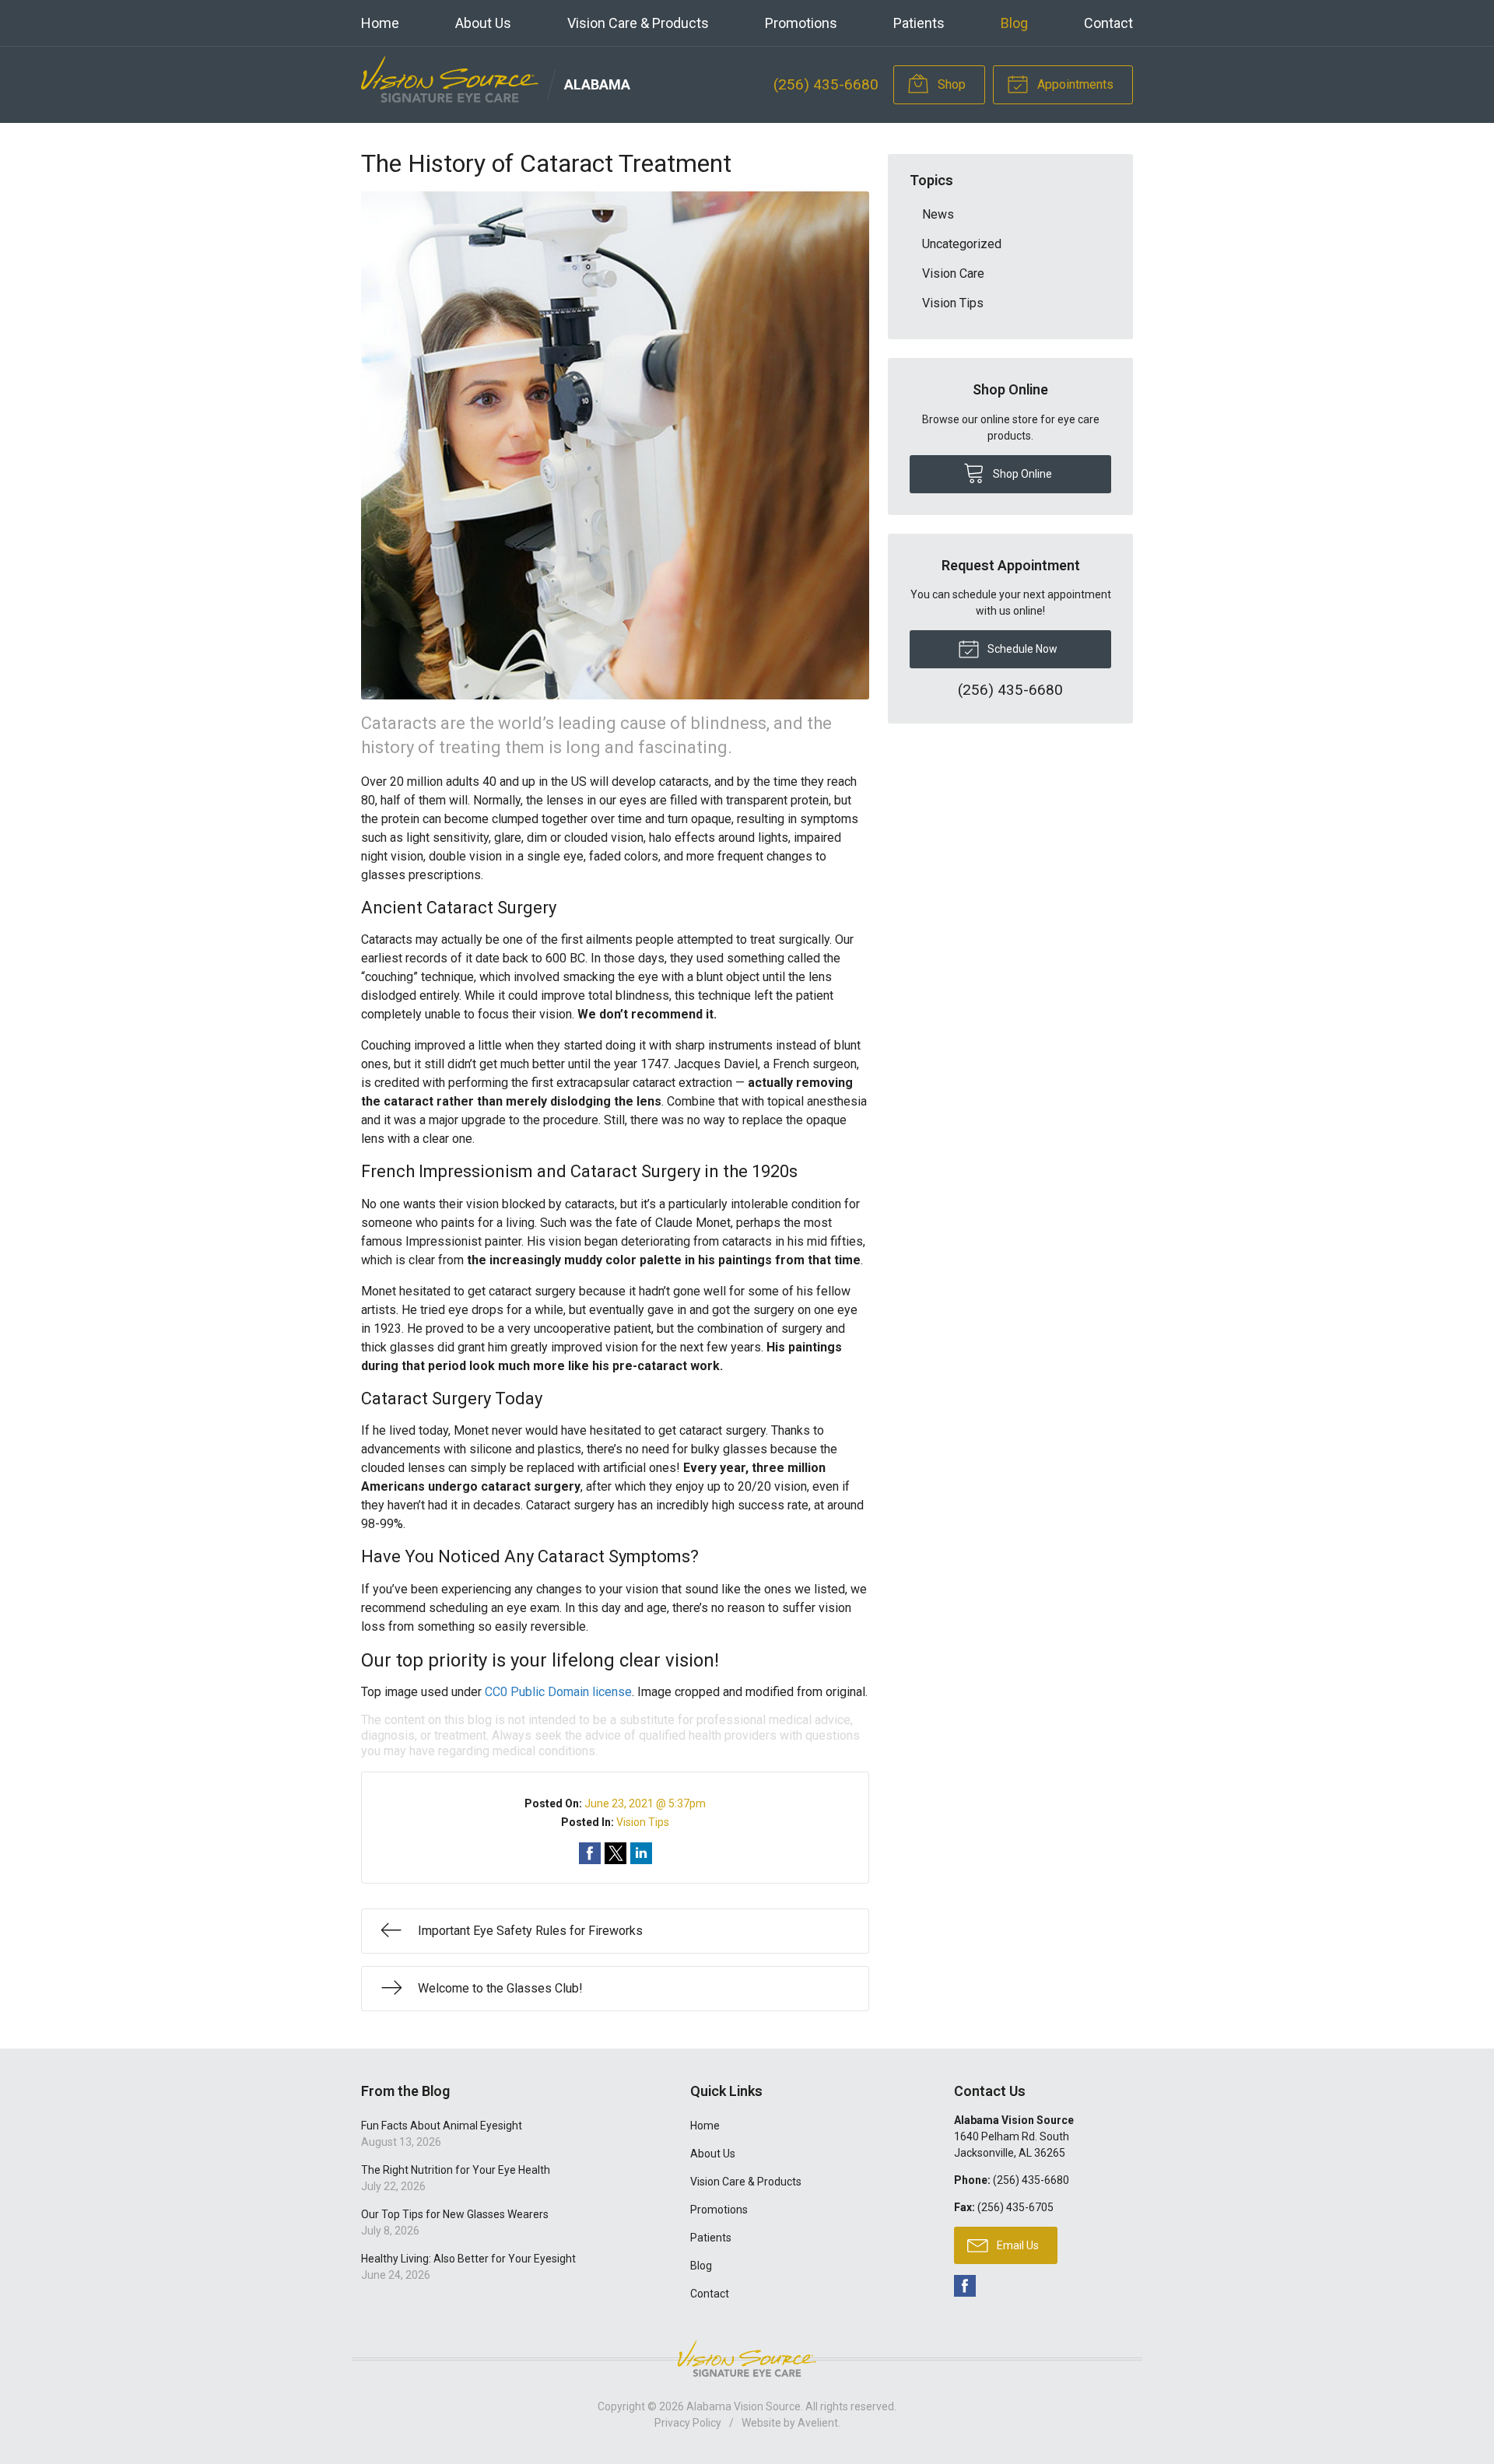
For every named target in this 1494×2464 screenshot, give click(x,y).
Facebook (965, 2286)
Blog (1014, 23)
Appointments (1074, 84)
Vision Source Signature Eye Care (747, 2359)
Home (380, 23)
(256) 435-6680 (826, 84)
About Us (483, 23)
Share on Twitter (615, 1853)
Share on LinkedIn (641, 1853)
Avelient (818, 2423)
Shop (950, 84)
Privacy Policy (688, 2423)
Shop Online (1021, 474)
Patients (919, 23)
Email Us (1017, 2245)
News (938, 214)
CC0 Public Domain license (558, 1692)
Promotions (801, 23)
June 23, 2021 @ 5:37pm (645, 1803)
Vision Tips (643, 1822)
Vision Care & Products (638, 23)
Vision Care (953, 273)
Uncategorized (962, 244)
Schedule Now (1021, 649)
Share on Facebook (590, 1853)
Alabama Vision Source (743, 2406)
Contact (1108, 23)
